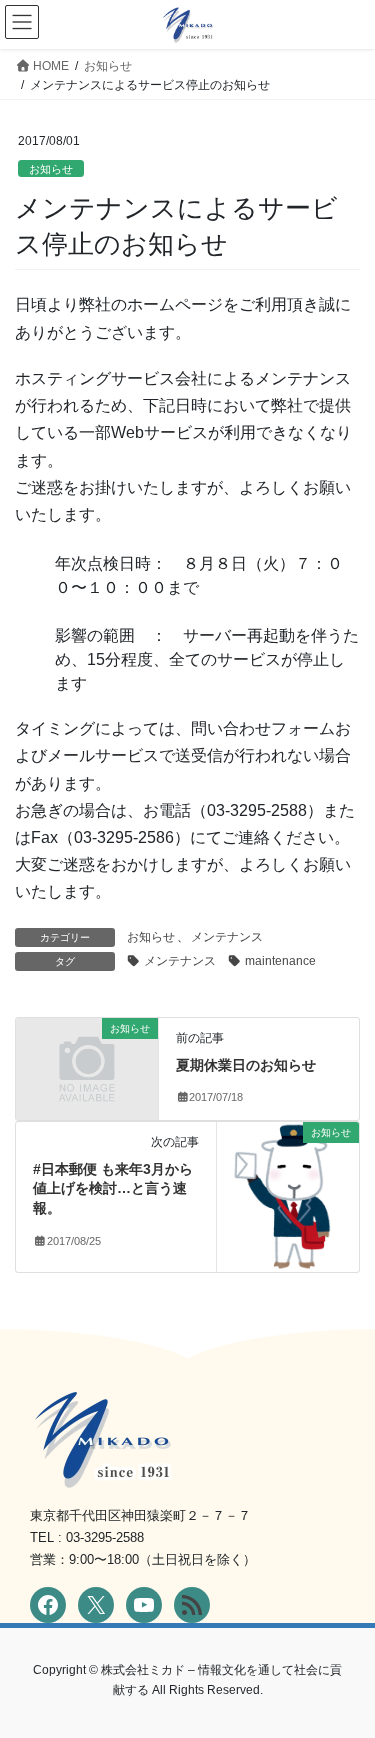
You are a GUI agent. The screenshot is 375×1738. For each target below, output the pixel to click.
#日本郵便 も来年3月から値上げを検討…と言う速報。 (113, 1188)
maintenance (280, 961)
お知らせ (51, 169)
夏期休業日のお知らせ (246, 1065)
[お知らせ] (87, 1060)
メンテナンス (227, 937)
